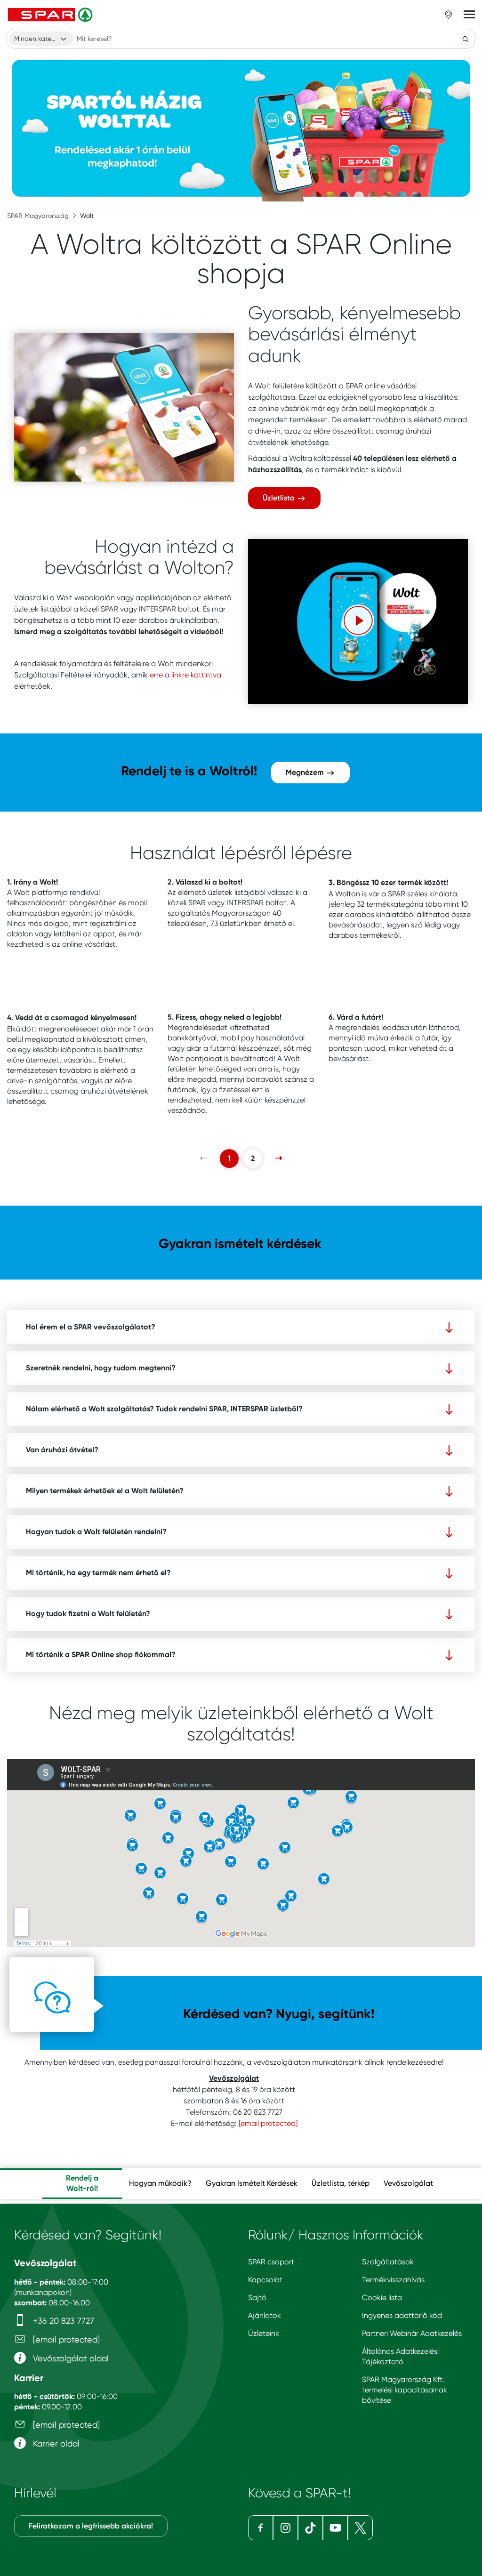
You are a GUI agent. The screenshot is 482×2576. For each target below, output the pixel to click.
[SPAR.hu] (51, 15)
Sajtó (257, 2298)
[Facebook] (261, 2528)
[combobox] (41, 39)
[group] (82, 2184)
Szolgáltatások (388, 2262)
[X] (360, 2528)
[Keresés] (466, 39)
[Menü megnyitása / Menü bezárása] (469, 15)
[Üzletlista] (124, 407)
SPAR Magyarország (38, 216)
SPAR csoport (271, 2262)
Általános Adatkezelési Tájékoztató (400, 2356)
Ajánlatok (265, 2315)
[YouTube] (335, 2528)
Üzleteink (264, 2333)
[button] (358, 620)
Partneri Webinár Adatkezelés (412, 2333)
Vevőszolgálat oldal (70, 2358)
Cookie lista (382, 2298)
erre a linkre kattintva (185, 675)
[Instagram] (285, 2528)
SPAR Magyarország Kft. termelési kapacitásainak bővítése (405, 2390)
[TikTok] (310, 2528)
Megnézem (306, 772)
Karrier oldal (55, 2443)
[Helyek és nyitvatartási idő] (449, 15)
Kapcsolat (265, 2280)
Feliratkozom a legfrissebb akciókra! (91, 2526)
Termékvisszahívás (393, 2280)
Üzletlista (280, 498)
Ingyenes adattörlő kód (402, 2315)
